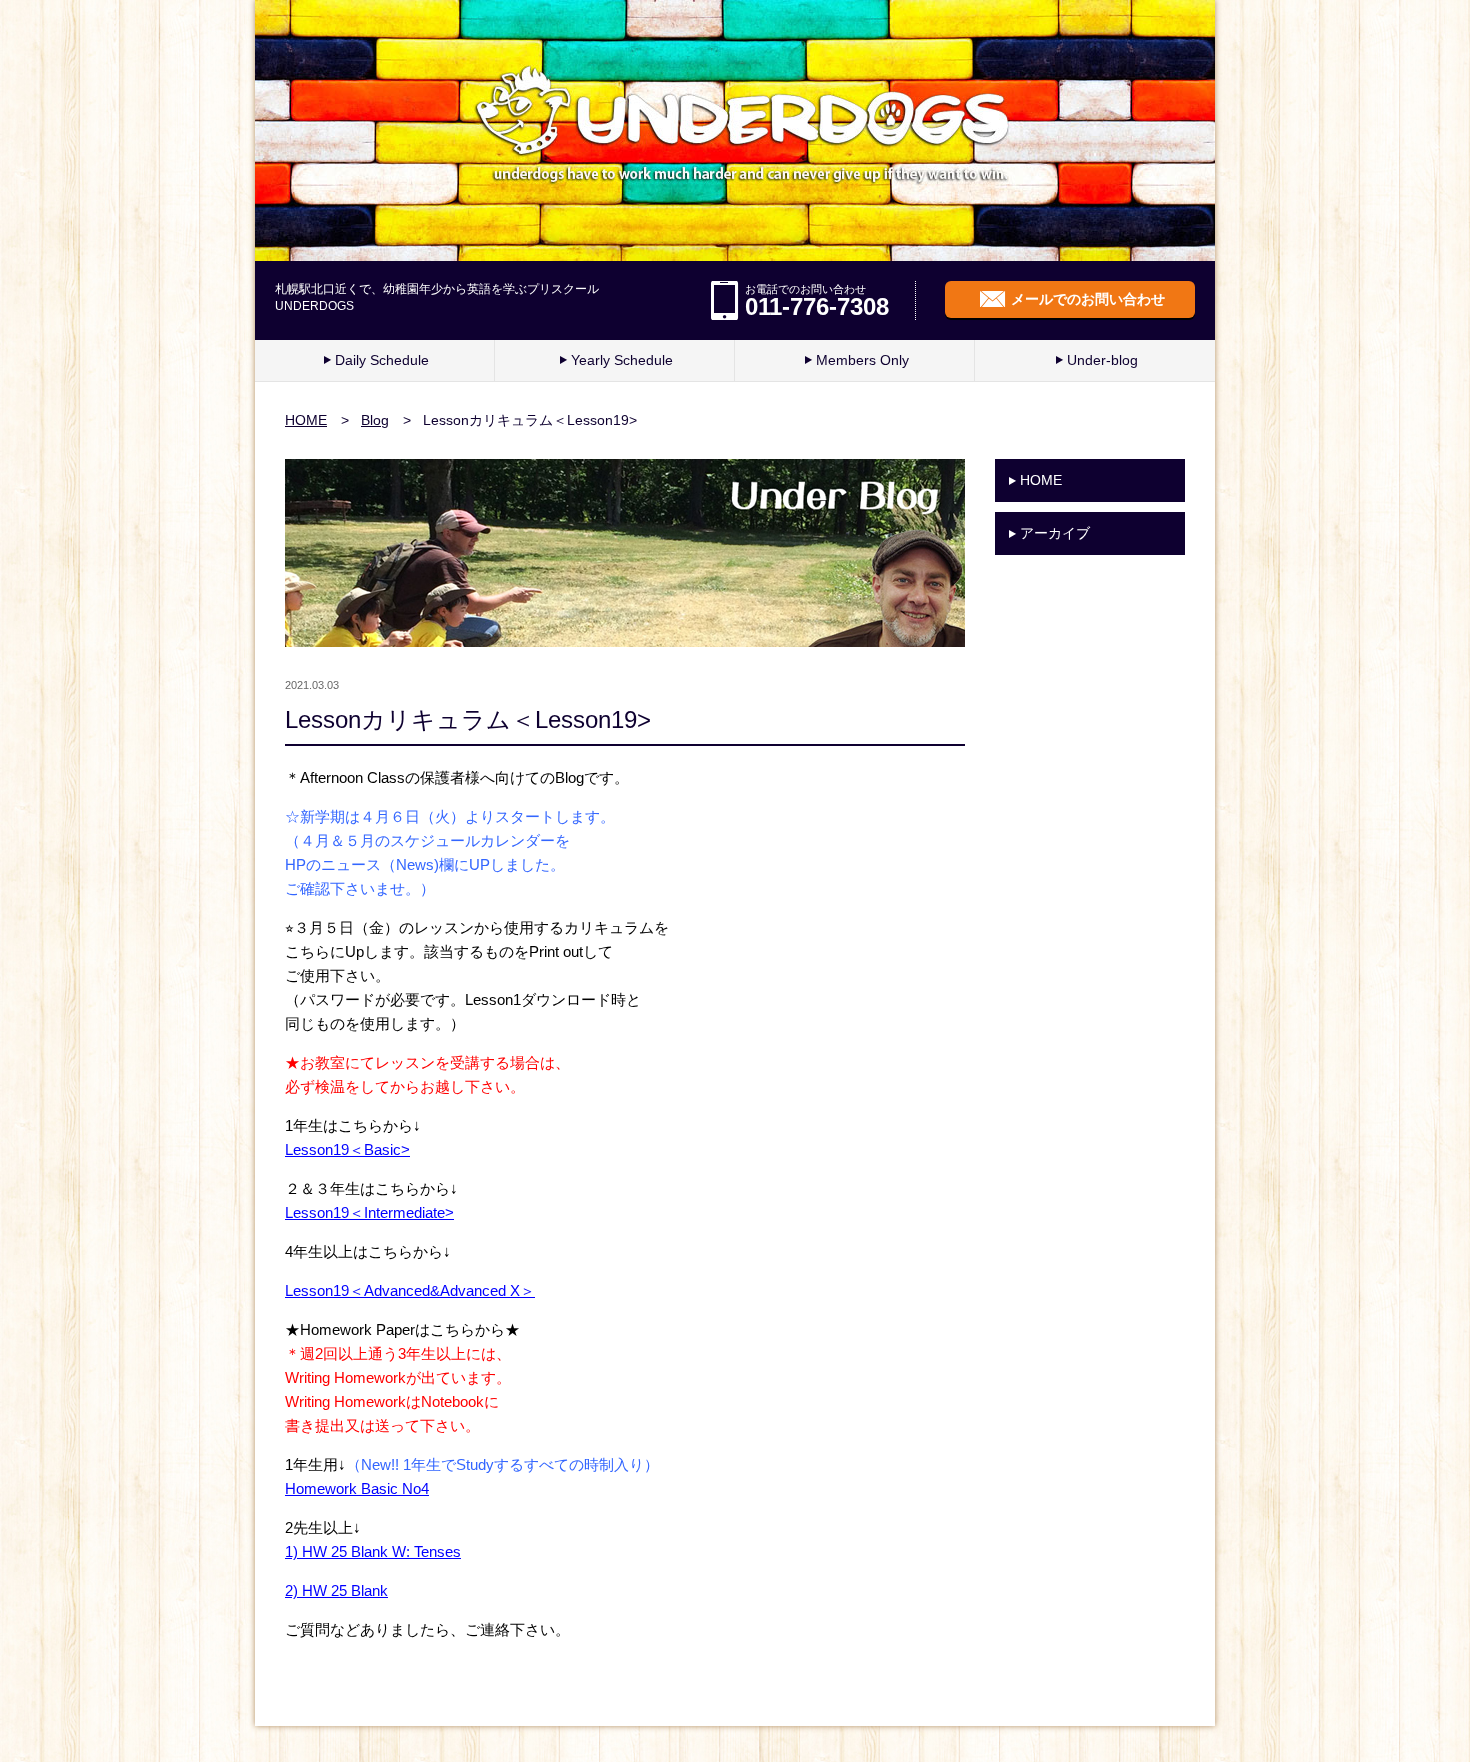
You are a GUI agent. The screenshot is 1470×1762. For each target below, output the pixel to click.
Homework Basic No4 (357, 1488)
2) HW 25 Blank (336, 1590)
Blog (375, 420)
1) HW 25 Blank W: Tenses (373, 1551)
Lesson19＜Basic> (347, 1149)
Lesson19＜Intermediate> (369, 1212)
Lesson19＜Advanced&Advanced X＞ (410, 1290)
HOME (306, 420)
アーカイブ (1055, 533)
